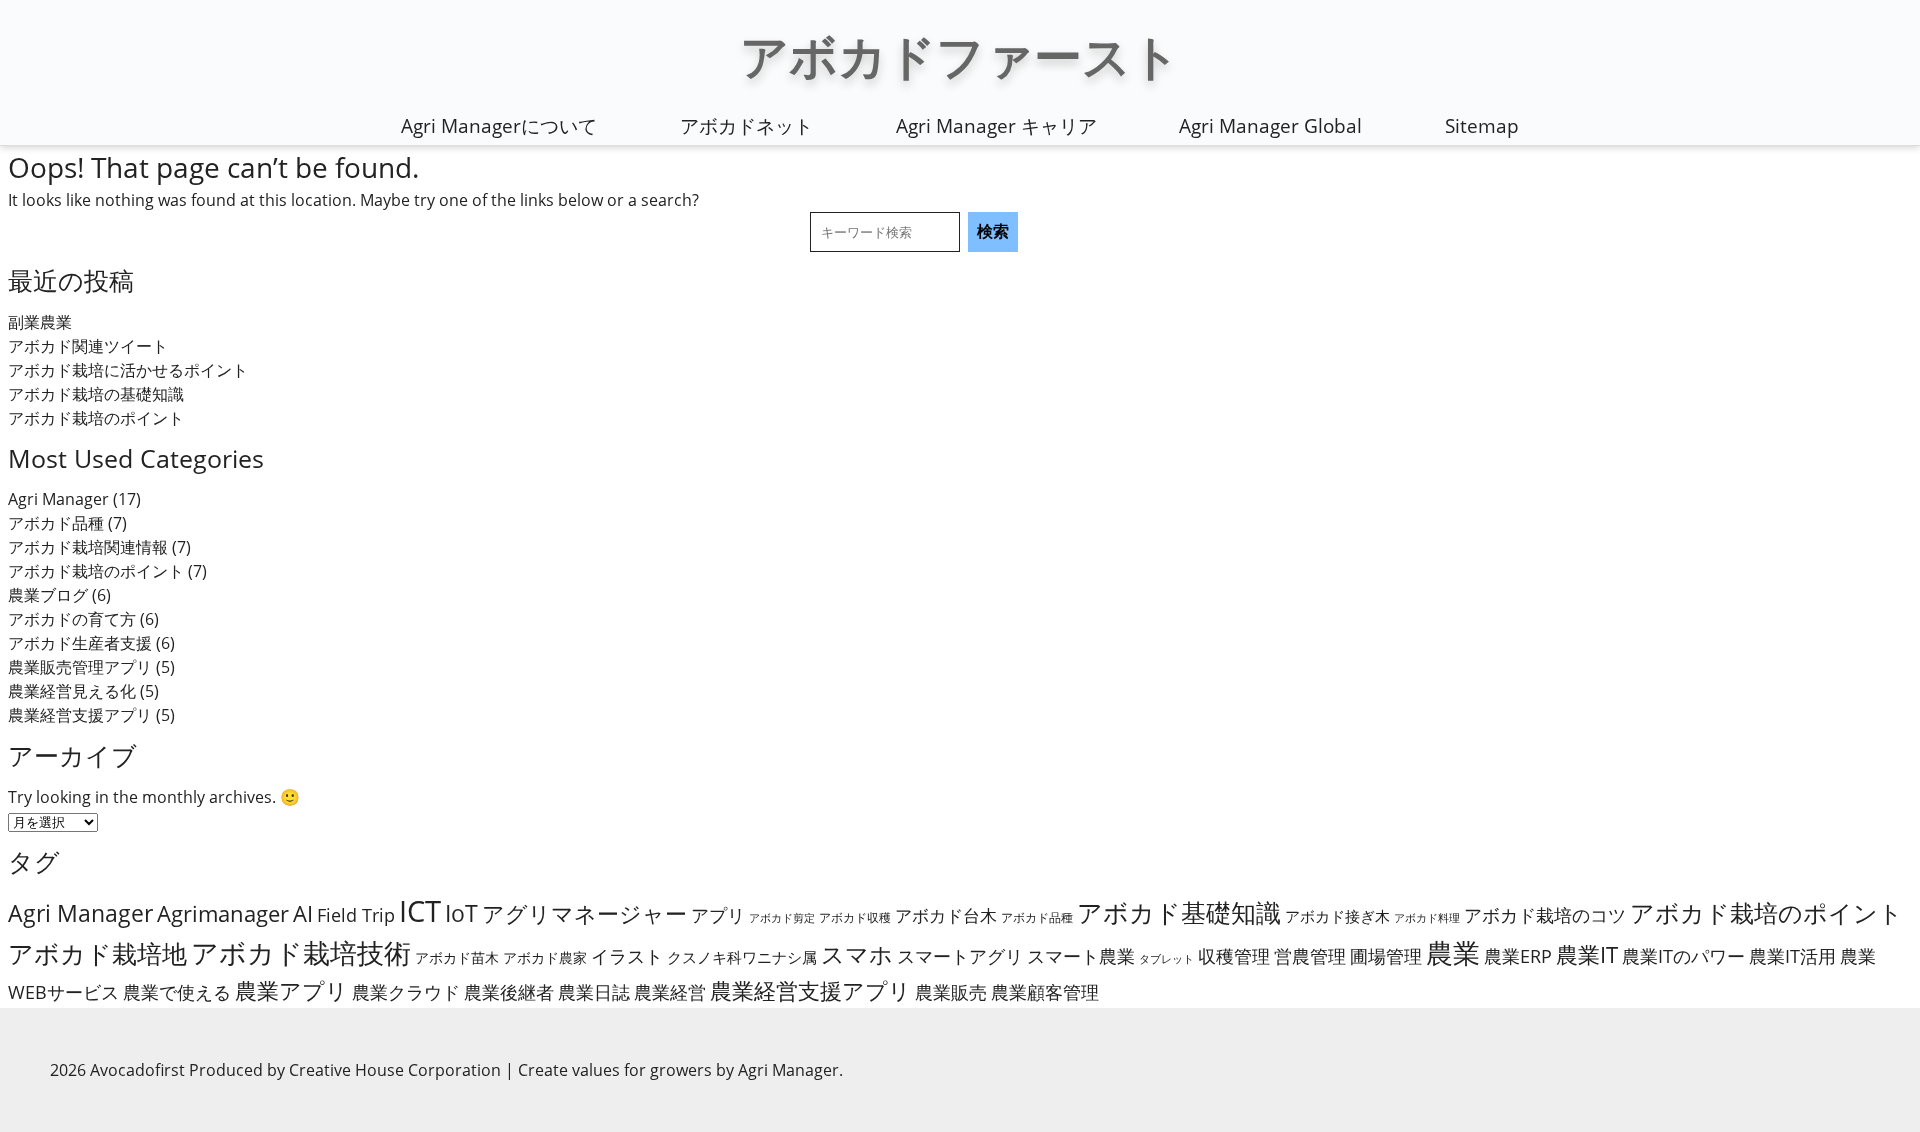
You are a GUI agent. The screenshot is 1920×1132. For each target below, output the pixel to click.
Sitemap (1482, 126)
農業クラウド (406, 992)
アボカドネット (746, 126)
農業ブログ (48, 595)
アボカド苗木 (457, 957)
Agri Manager (58, 499)
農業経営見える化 (72, 691)
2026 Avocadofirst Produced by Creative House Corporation (277, 1070)
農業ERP (1518, 956)
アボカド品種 (56, 523)
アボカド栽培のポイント (96, 418)
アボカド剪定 (782, 918)
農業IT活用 (1792, 956)
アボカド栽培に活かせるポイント (128, 370)
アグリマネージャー (584, 913)
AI (303, 913)
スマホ (857, 954)
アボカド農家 (545, 957)
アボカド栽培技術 (301, 953)
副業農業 (40, 322)
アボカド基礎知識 (1179, 912)
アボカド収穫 (855, 917)
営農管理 (1310, 956)
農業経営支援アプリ (80, 715)
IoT (461, 913)
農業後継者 (509, 992)
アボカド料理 (1427, 918)
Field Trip (356, 915)
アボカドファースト (960, 55)
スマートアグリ (960, 956)
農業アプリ (291, 990)
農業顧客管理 (1045, 992)
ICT (420, 911)
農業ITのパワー (1683, 956)
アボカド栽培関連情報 (88, 547)
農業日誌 (594, 992)
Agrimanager (223, 913)
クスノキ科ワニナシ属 (742, 957)
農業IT (1587, 954)
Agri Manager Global (1270, 126)
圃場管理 (1386, 956)
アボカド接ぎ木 (1337, 916)
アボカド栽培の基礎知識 (96, 394)
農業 (1453, 953)
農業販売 (951, 992)
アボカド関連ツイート (88, 346)
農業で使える (177, 992)
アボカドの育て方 (72, 619)
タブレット (1166, 959)
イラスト (627, 956)
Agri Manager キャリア (996, 126)
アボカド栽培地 (97, 953)
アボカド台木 (946, 915)
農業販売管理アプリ (80, 667)
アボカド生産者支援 (80, 643)
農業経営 (670, 992)
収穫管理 (1234, 956)
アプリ (718, 915)
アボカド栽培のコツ (1545, 915)
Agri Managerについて (499, 126)
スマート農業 (1081, 956)
